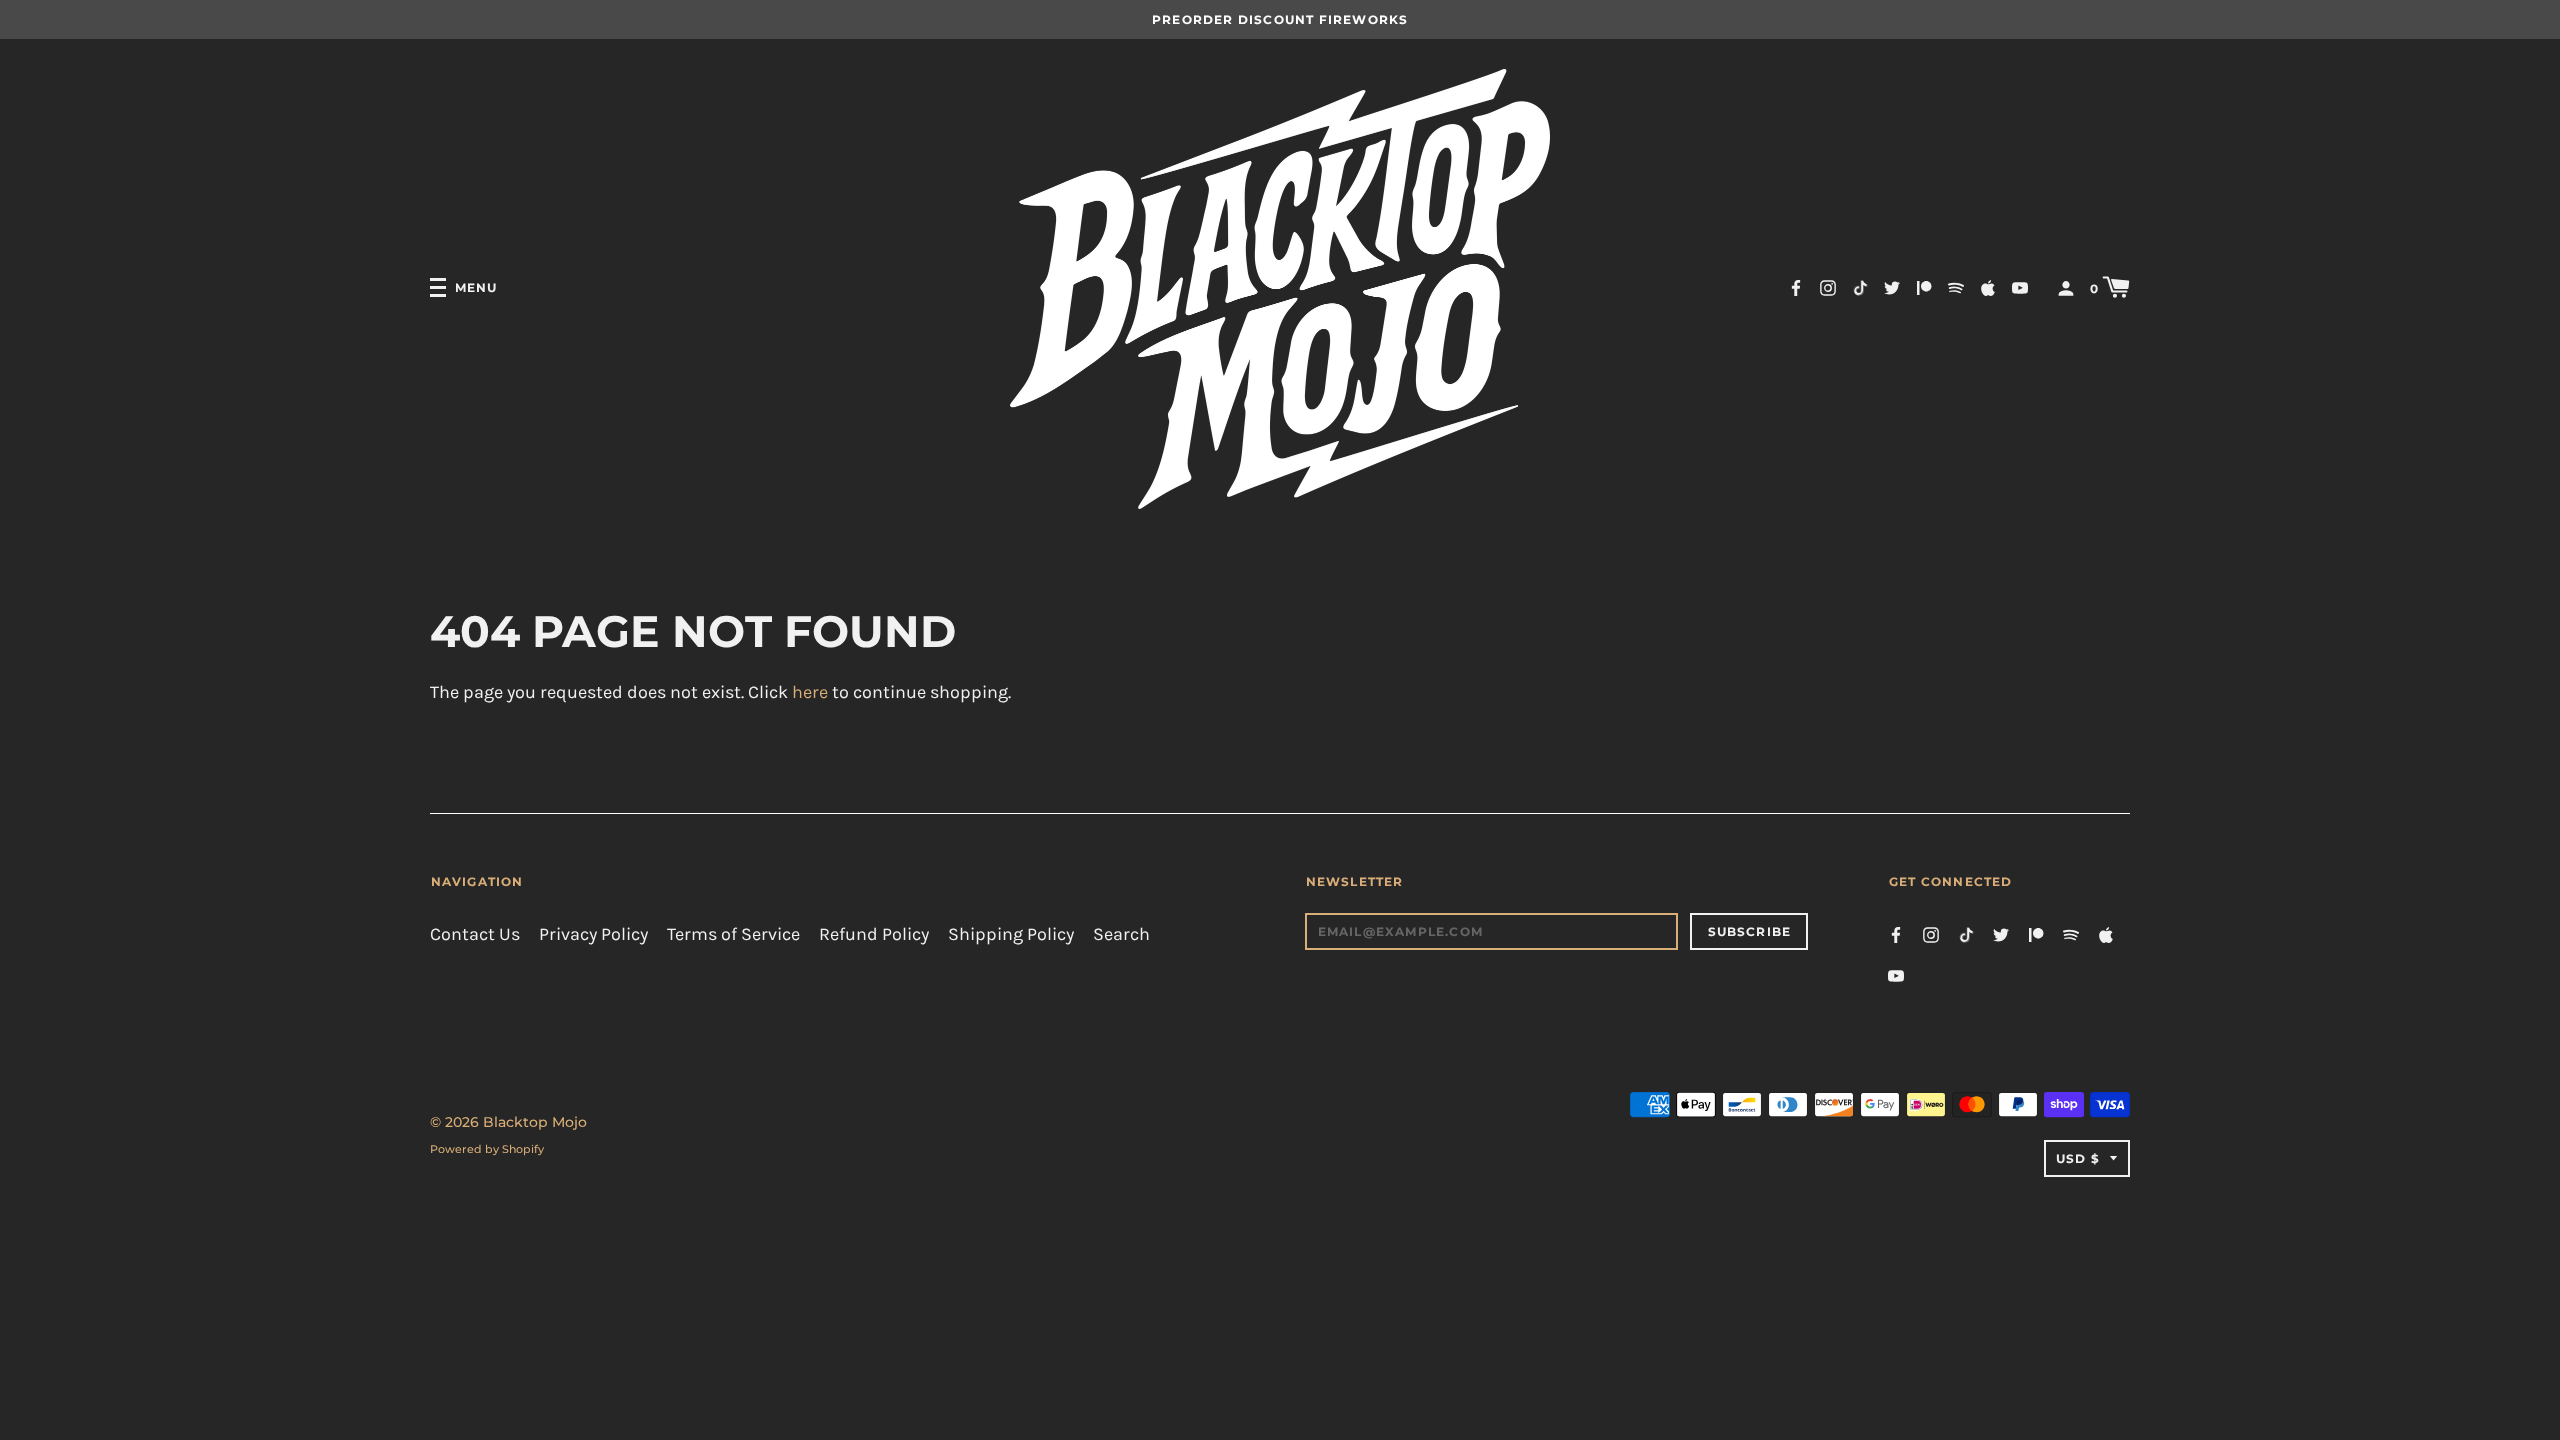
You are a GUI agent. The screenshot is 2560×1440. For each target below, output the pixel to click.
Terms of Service (733, 934)
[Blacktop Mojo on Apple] (1988, 286)
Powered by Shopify (487, 1149)
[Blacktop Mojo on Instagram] (1828, 286)
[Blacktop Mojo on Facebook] (1796, 286)
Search (1121, 934)
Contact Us (475, 934)
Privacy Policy (593, 934)
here (810, 692)
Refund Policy (874, 934)
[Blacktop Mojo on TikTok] (1860, 286)
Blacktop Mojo (535, 1122)
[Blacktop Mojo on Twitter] (1892, 286)
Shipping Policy (1011, 934)
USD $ (2078, 1158)
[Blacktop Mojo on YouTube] (2020, 286)
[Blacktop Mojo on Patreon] (1924, 286)
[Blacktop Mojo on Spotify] (1956, 286)
